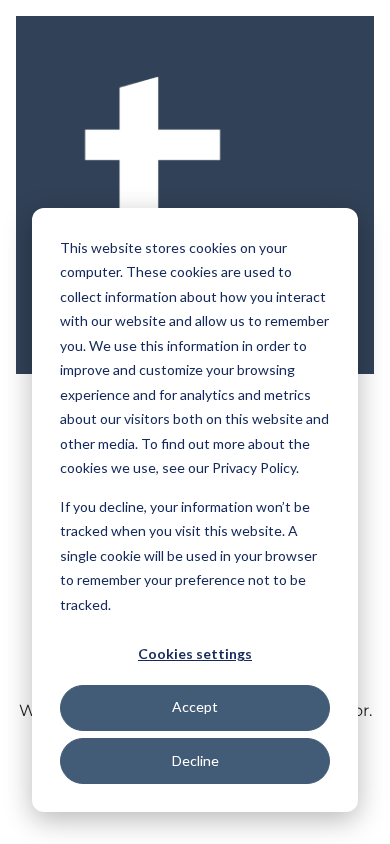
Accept (195, 706)
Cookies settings (195, 653)
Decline (195, 760)
